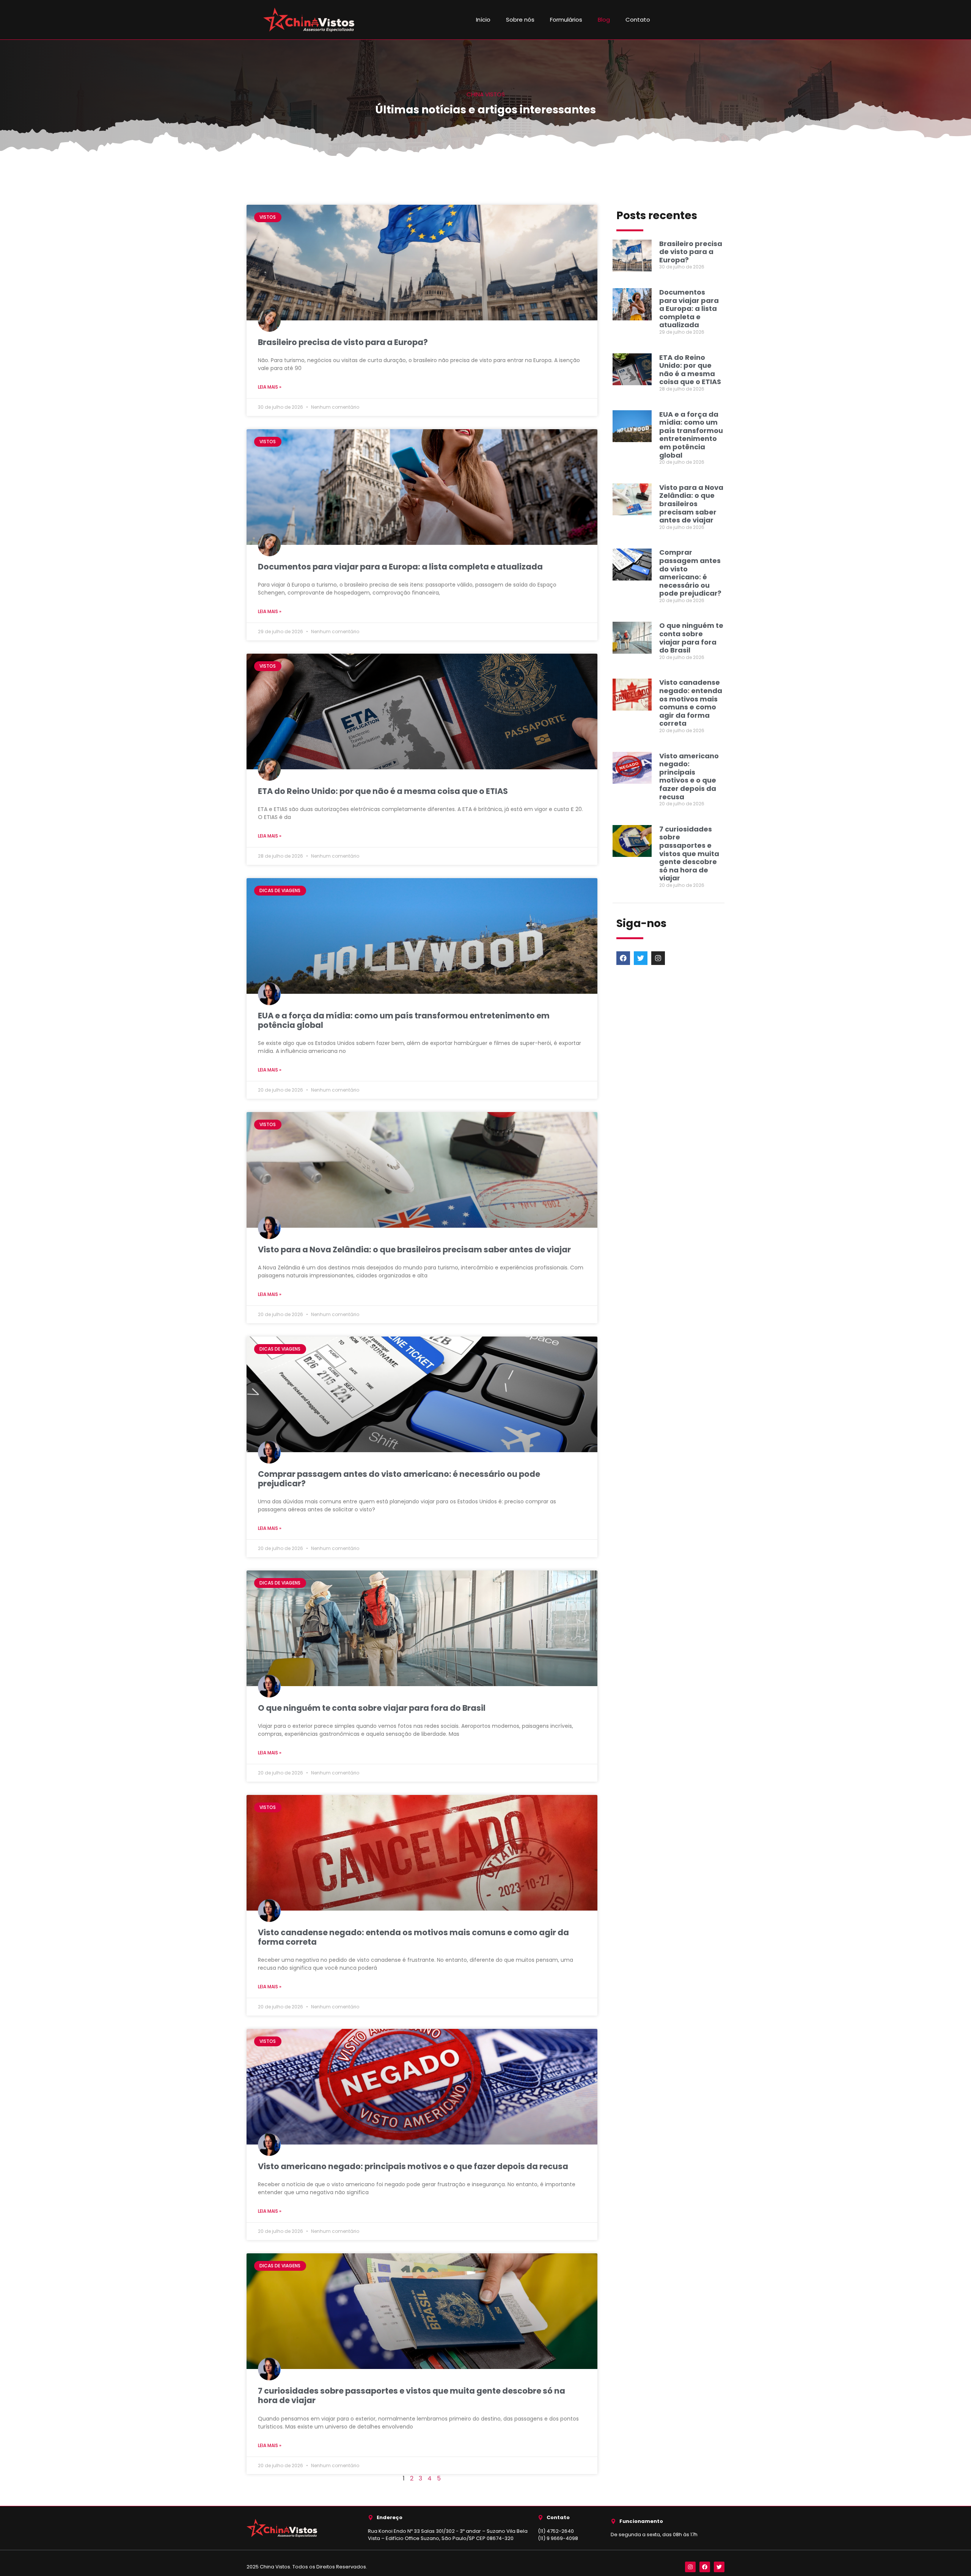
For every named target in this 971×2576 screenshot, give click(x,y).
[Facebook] (623, 958)
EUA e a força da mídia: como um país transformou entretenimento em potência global (404, 1020)
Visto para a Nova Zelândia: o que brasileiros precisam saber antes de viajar (414, 1250)
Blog (604, 20)
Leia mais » (270, 387)
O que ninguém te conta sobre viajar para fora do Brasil (372, 1708)
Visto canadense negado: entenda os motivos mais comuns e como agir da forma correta (413, 1937)
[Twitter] (641, 958)
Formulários (566, 20)
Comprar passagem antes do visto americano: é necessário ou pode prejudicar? (399, 1479)
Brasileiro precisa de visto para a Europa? (343, 342)
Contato (638, 20)
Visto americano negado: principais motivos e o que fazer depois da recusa (413, 2166)
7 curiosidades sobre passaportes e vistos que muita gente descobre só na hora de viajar (412, 2396)
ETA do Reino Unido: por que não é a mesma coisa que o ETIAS (383, 791)
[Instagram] (658, 958)
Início (483, 20)
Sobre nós (520, 20)
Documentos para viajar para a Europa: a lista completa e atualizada (400, 567)
